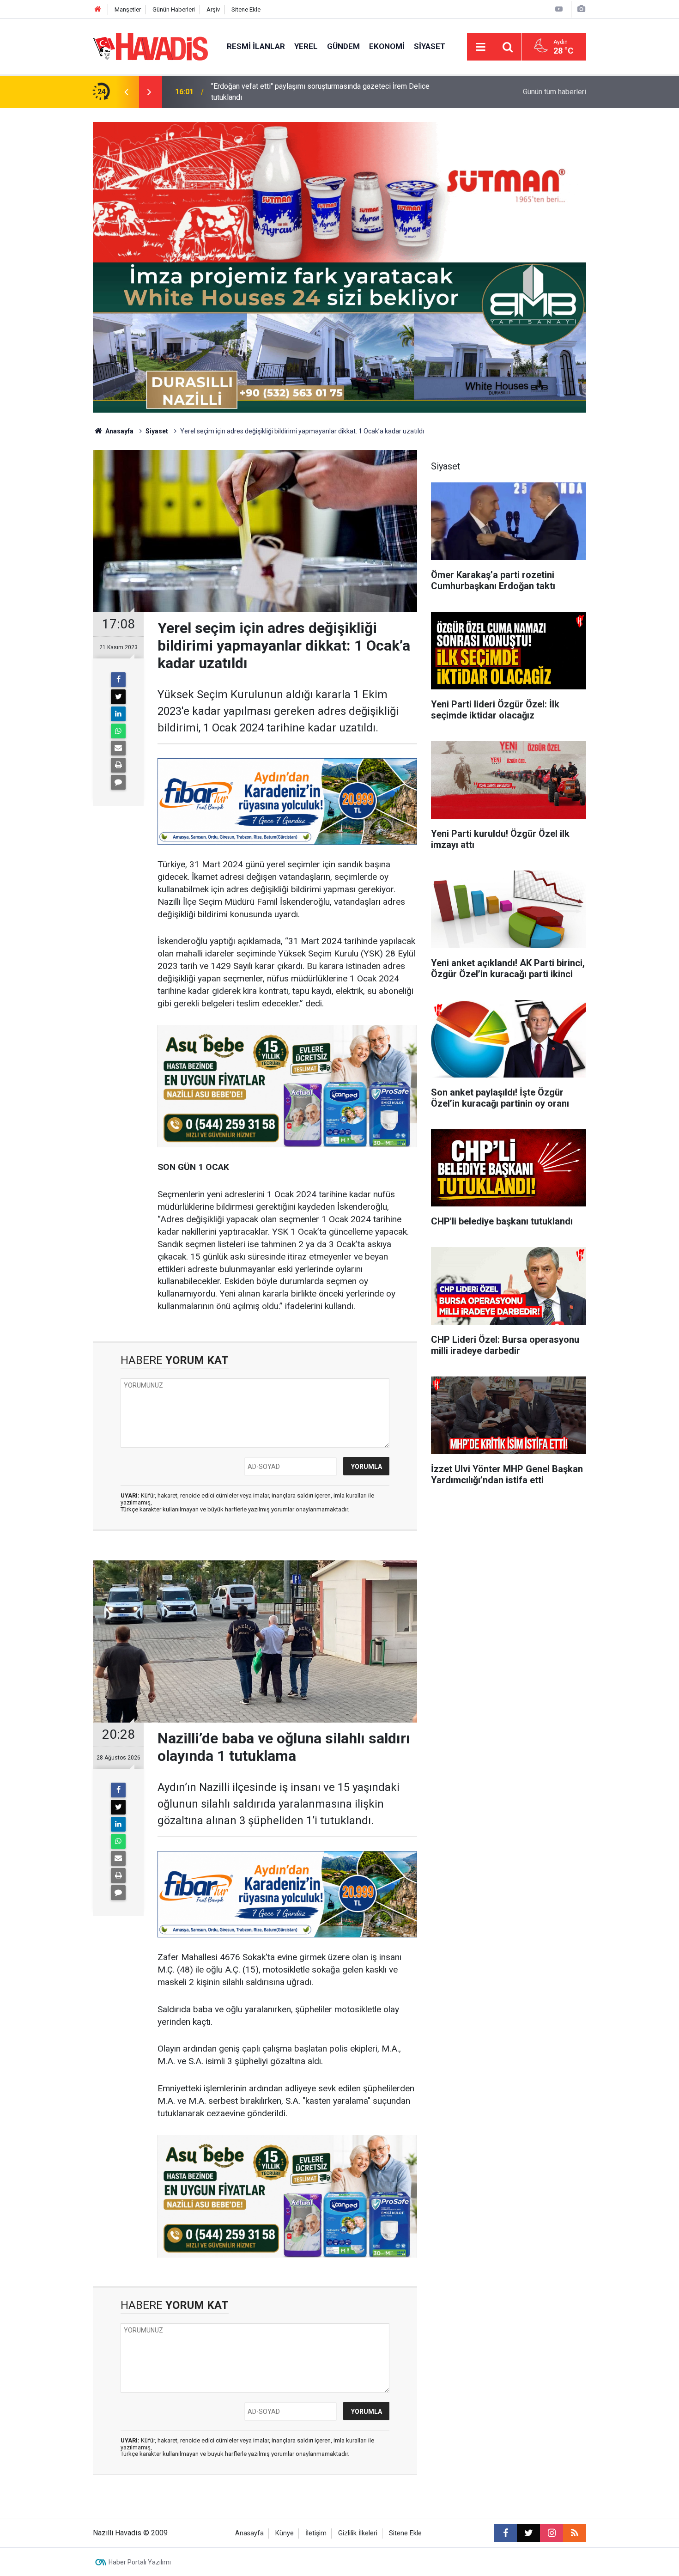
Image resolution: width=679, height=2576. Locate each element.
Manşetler (128, 9)
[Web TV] (559, 9)
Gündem (343, 46)
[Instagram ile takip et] (552, 2533)
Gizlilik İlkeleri (358, 2533)
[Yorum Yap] (118, 782)
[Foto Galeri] (581, 9)
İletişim (316, 2533)
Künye (285, 2533)
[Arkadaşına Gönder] (118, 748)
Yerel (306, 46)
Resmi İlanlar (256, 46)
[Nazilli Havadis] (151, 46)
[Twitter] (118, 697)
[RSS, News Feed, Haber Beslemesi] (575, 2533)
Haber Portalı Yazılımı (140, 2562)
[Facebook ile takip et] (505, 2533)
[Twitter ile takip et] (528, 2533)
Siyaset (430, 46)
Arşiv (213, 9)
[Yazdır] (118, 765)
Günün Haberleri (174, 9)
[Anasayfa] (98, 9)
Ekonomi (387, 46)
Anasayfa (119, 431)
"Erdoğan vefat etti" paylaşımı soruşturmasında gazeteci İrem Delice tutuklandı (320, 92)
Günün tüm (555, 92)
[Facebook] (118, 680)
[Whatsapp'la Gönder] (118, 731)
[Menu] (480, 47)
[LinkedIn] (118, 714)
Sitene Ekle (246, 9)
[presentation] (126, 92)
